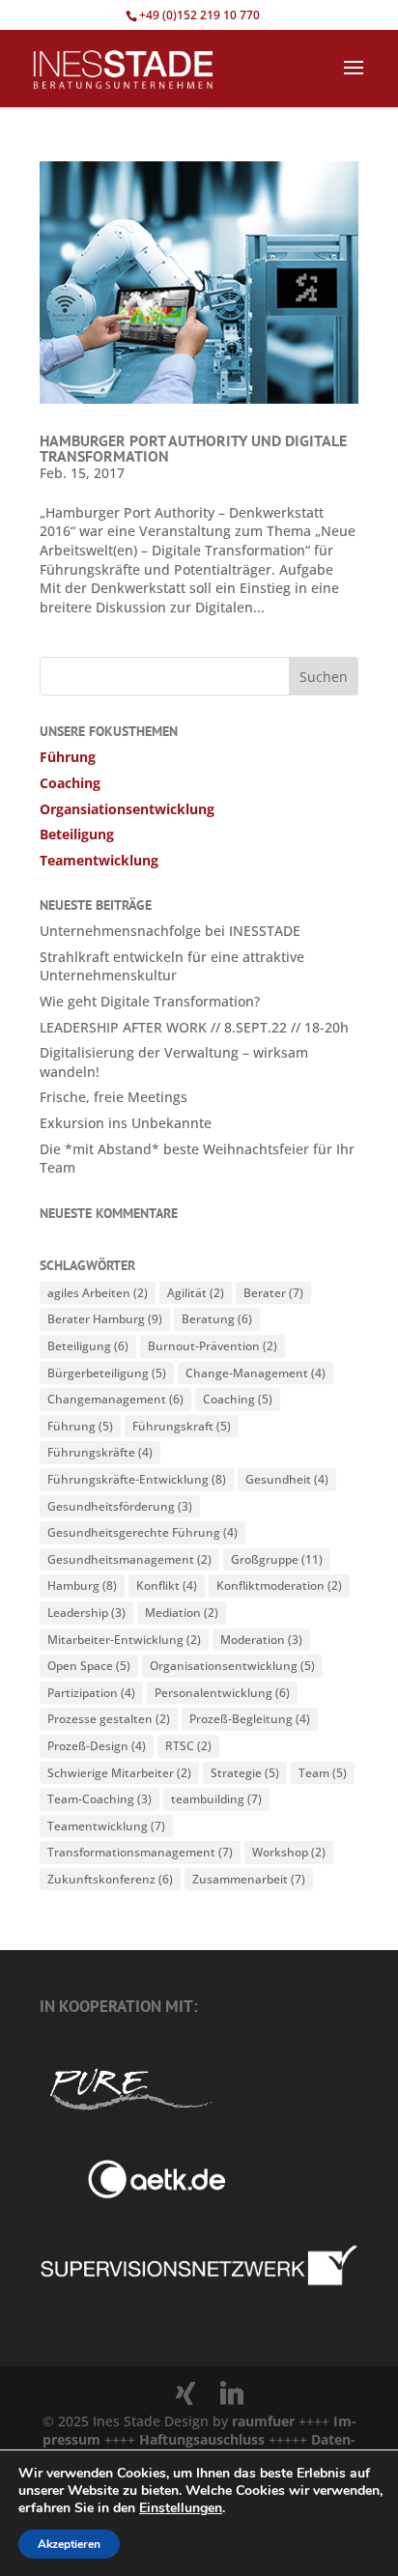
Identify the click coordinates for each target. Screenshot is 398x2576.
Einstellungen (181, 2508)
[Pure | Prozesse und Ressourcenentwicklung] (130, 2114)
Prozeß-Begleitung (250, 1719)
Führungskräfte (100, 1452)
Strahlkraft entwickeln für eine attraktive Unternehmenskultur (172, 966)
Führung (68, 757)
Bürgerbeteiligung (107, 1373)
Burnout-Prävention (213, 1346)
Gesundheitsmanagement (129, 1559)
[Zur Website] (199, 2282)
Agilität (196, 1293)
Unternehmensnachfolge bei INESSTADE (170, 931)
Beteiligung (77, 834)
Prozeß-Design (97, 1746)
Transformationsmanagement (140, 1852)
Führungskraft (182, 1426)
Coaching (70, 783)
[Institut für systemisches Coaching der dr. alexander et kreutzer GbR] (133, 2193)
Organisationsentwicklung (232, 1666)
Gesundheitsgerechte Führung (142, 1532)
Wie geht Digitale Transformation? (150, 1001)
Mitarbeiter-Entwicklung (124, 1640)
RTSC (188, 1746)
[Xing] (185, 2393)
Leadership (86, 1613)
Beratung (217, 1319)
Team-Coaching (99, 1799)
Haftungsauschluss (204, 2439)
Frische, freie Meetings (114, 1097)
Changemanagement (115, 1399)
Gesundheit (287, 1479)
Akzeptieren (69, 2544)
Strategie (245, 1773)
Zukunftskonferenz (110, 1879)
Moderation (261, 1640)
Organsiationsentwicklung (127, 809)
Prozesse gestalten (109, 1719)
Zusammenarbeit (249, 1879)
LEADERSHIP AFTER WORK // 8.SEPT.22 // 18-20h (194, 1027)
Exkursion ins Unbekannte (126, 1123)
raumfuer (265, 2421)
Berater (273, 1293)
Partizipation (91, 1693)
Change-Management (256, 1373)
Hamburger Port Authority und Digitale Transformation (193, 448)
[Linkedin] (232, 2393)
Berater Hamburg (105, 1319)
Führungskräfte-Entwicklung (137, 1479)
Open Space (89, 1666)
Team (323, 1773)
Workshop (289, 1852)
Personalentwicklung (222, 1693)
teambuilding (216, 1799)
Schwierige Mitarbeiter (119, 1773)
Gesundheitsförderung (120, 1506)
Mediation (182, 1613)
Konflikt (167, 1585)
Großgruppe (277, 1559)
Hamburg (82, 1585)
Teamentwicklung (99, 860)
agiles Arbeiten (98, 1293)
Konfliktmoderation (279, 1585)
